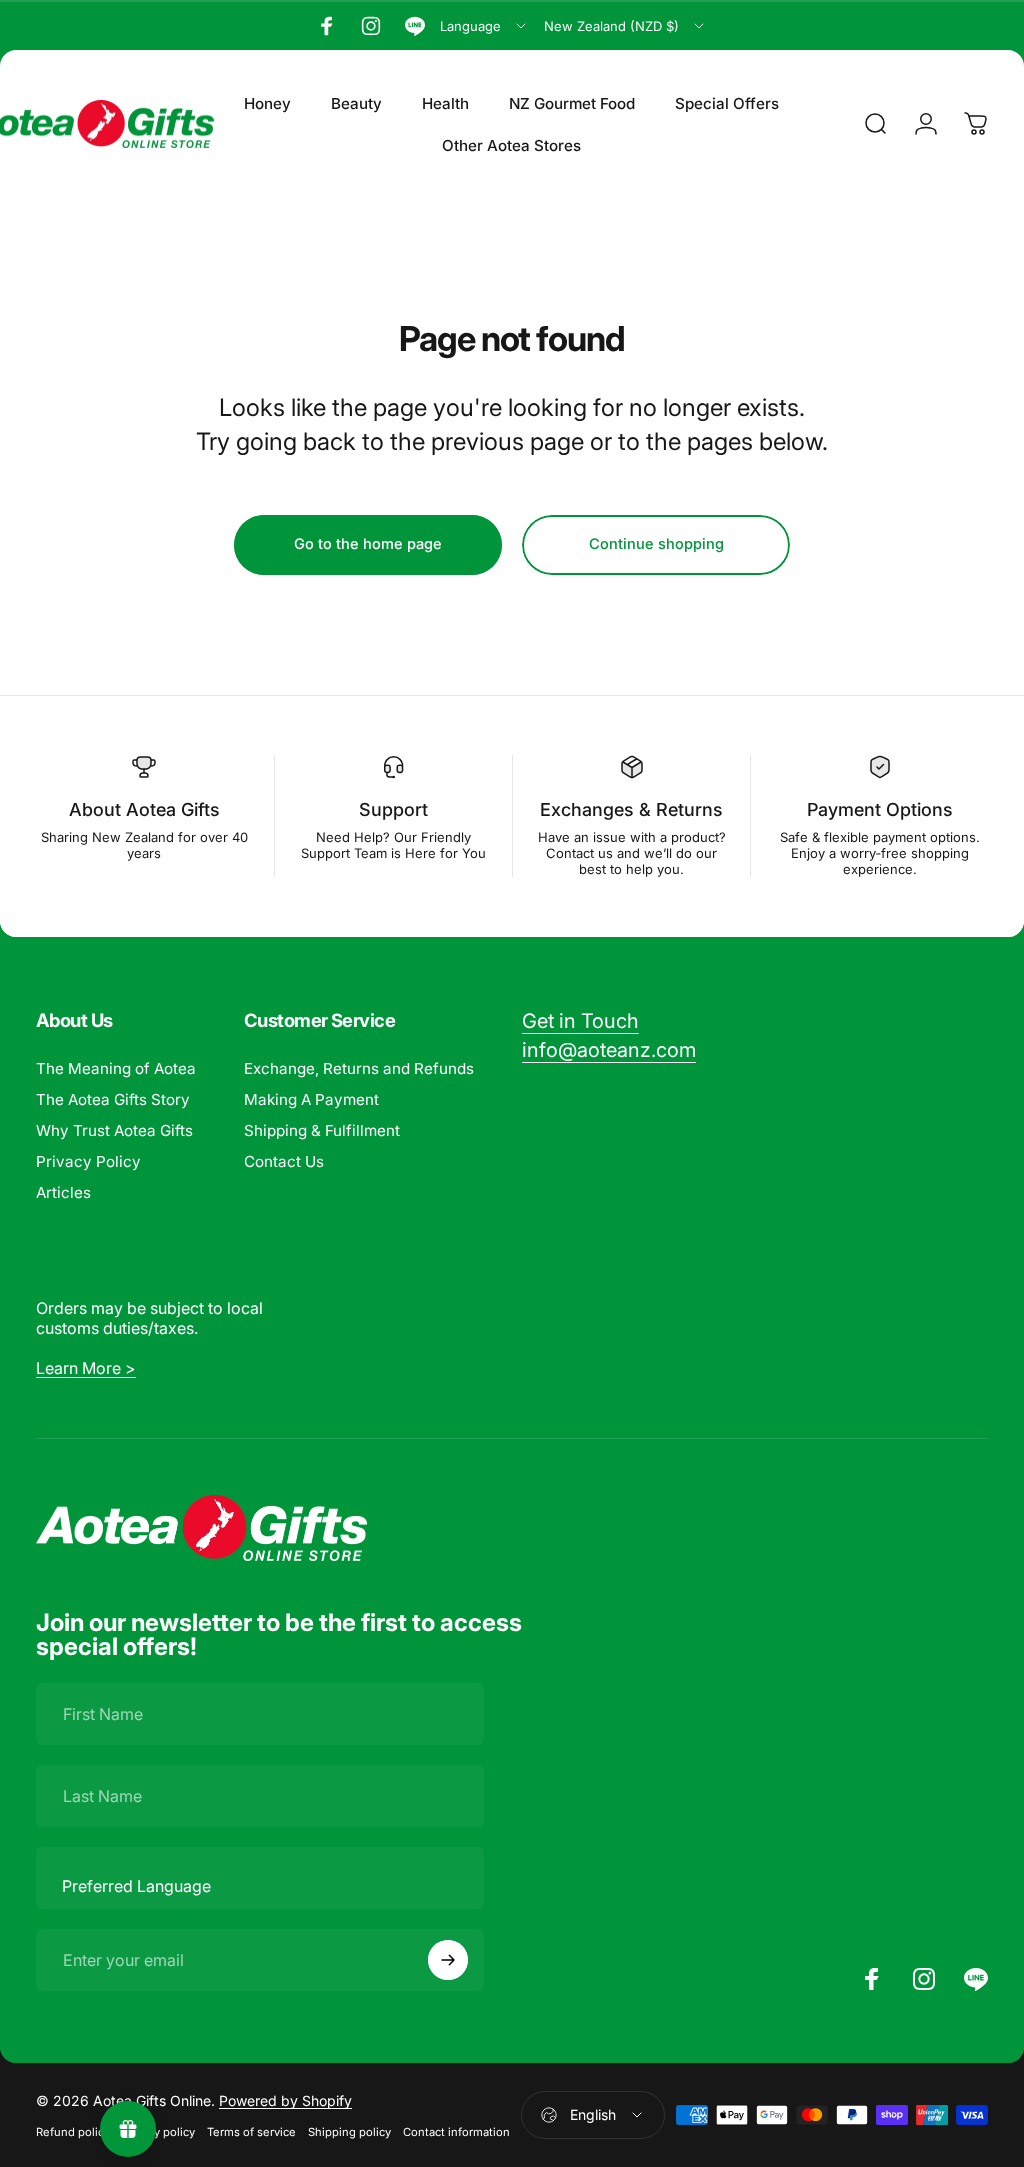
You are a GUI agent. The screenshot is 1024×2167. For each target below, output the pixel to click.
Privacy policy (158, 2132)
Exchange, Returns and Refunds (359, 1068)
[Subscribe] (448, 1960)
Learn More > (86, 1368)
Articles (63, 1192)
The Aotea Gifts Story (113, 1099)
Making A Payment (311, 1099)
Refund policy (73, 2132)
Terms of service (251, 2132)
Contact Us (284, 1161)
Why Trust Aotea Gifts (114, 1130)
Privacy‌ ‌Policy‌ (88, 1161)
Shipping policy (349, 2132)
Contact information (456, 2132)
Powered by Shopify (285, 2100)
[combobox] (484, 26)
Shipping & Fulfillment (322, 1130)
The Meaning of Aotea (116, 1068)
